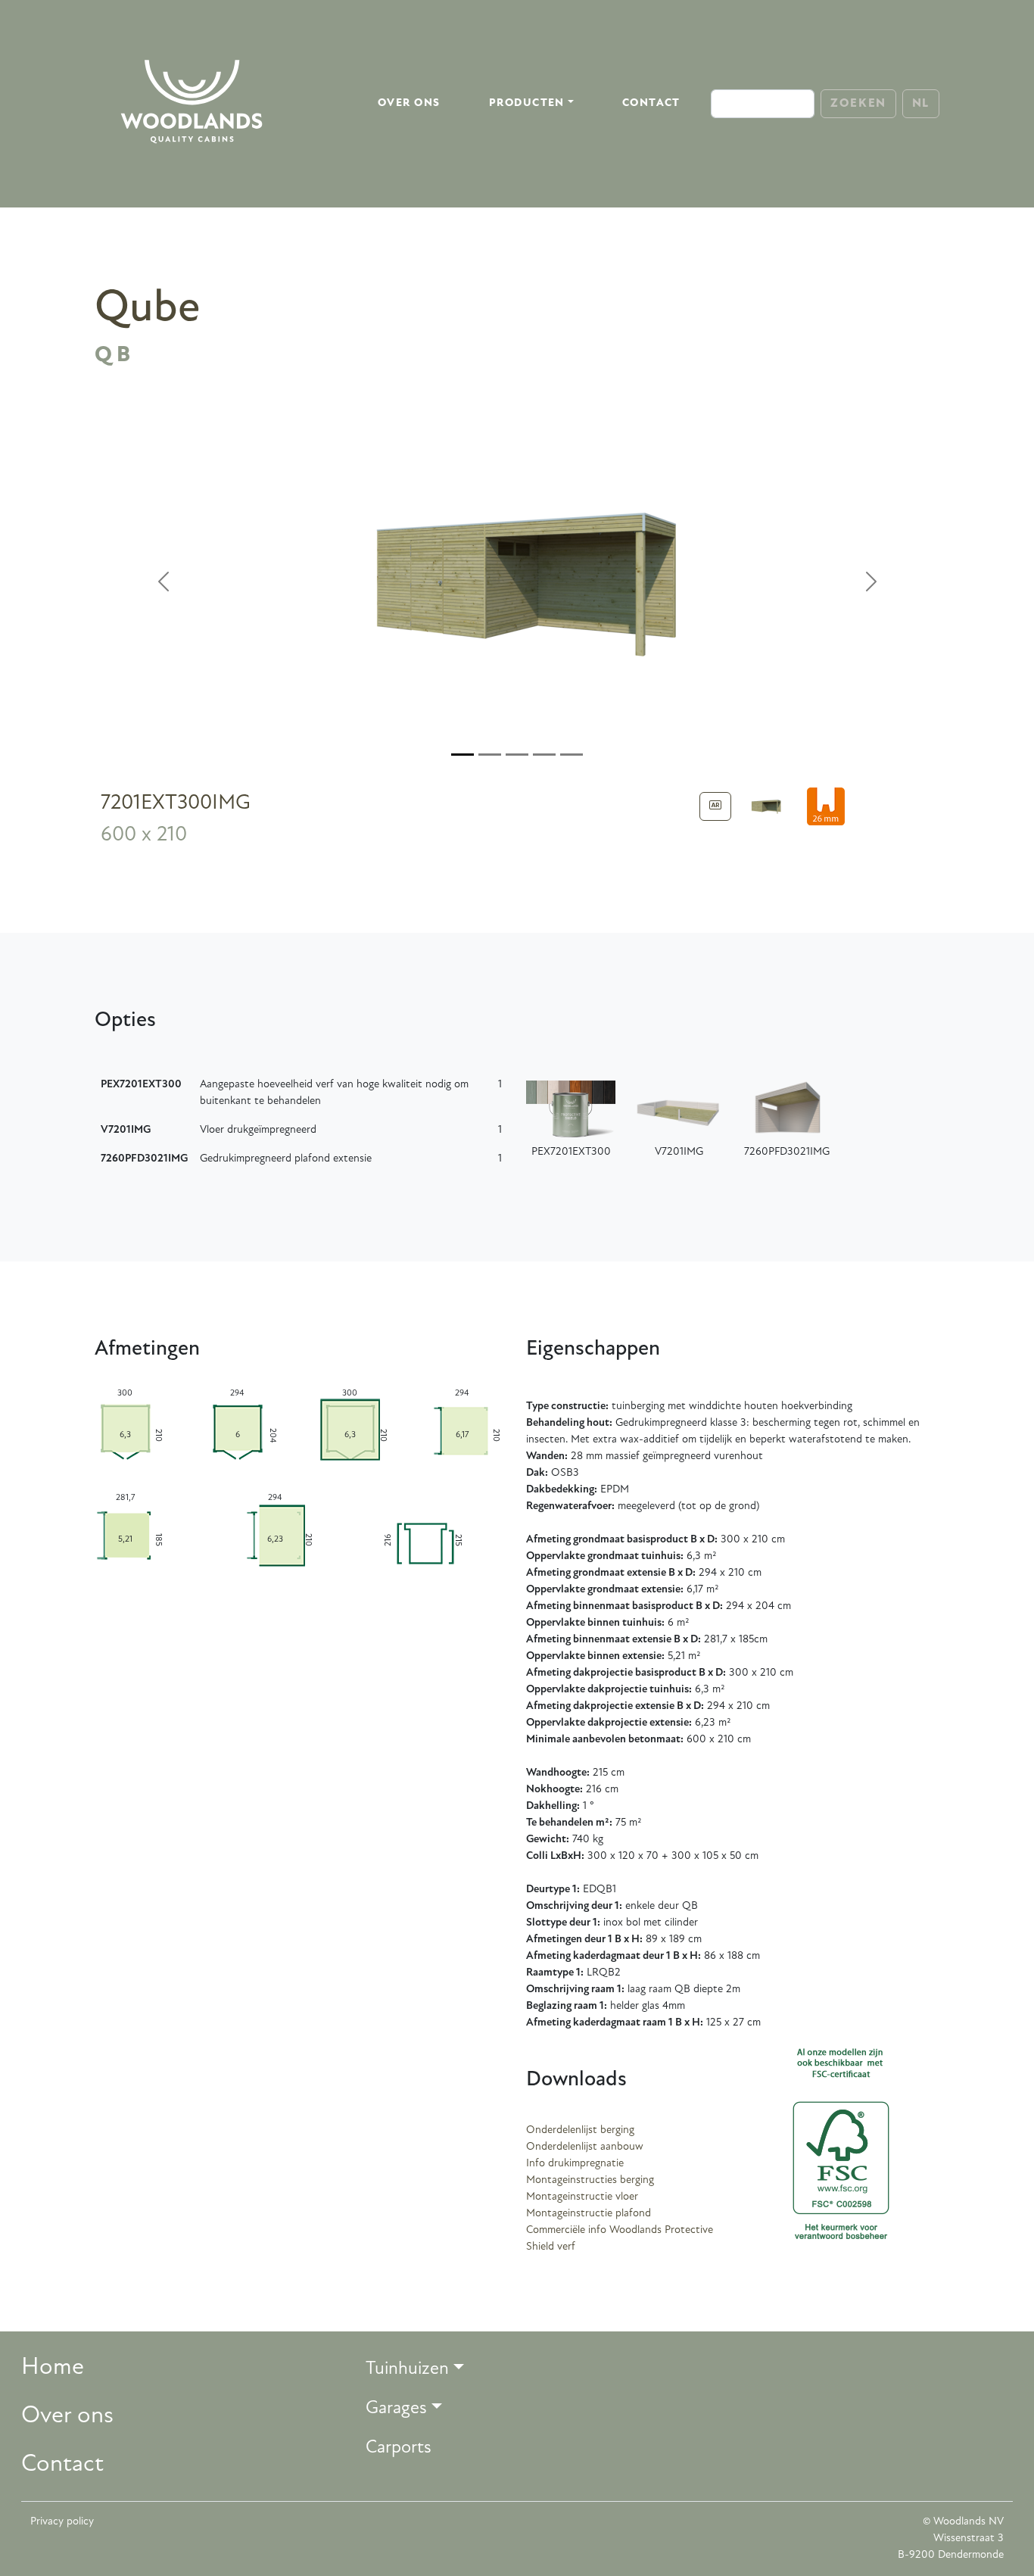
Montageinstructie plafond (589, 2214)
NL (921, 104)
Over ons (409, 103)
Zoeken (858, 104)
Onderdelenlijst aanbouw (585, 2147)
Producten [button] (527, 103)
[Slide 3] (544, 755)
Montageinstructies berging (590, 2180)
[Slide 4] (572, 755)
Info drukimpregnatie (575, 2164)
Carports (399, 2448)
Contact (651, 103)
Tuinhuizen (407, 2369)
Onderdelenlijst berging (580, 2130)
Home (53, 2368)
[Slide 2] (517, 755)
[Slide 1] (490, 755)
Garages (396, 2409)
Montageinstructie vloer (582, 2197)
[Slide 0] (462, 755)
